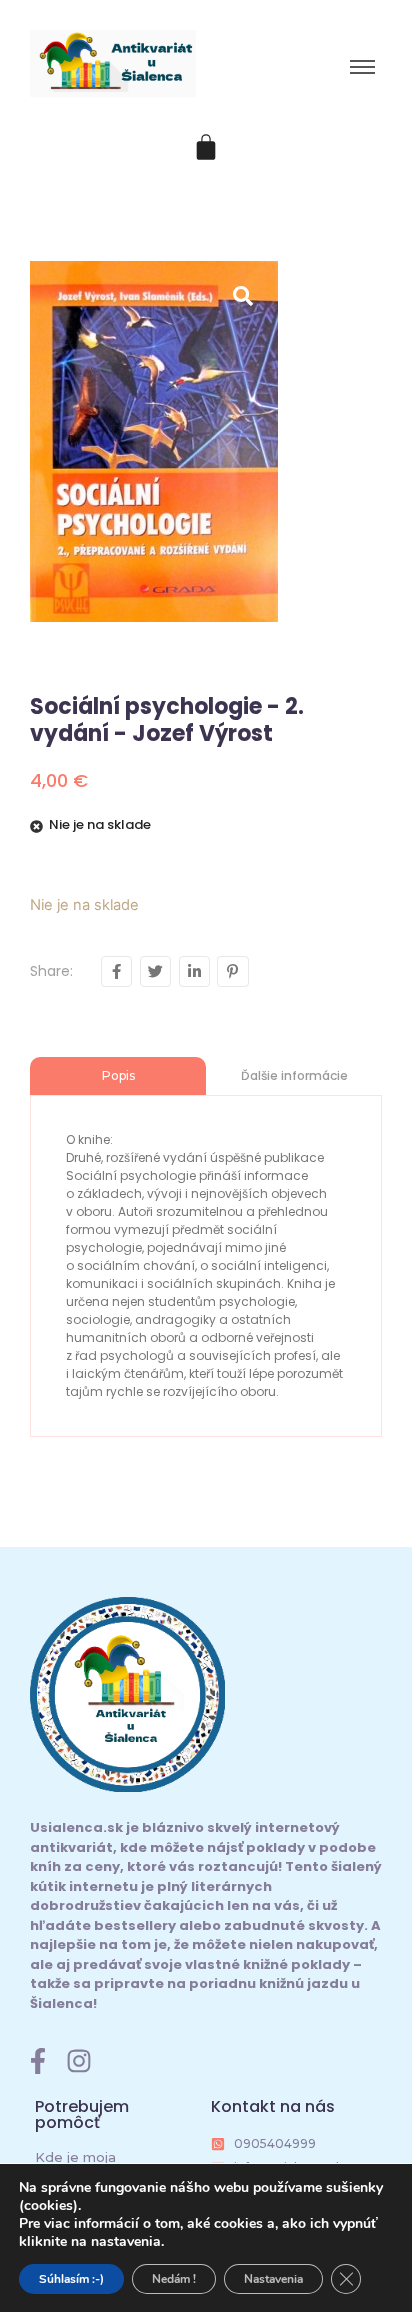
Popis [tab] (118, 1075)
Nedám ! (174, 2279)
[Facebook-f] (38, 2061)
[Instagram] (79, 2061)
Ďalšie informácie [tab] (294, 1075)
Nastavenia (273, 2279)
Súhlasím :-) (71, 2279)
